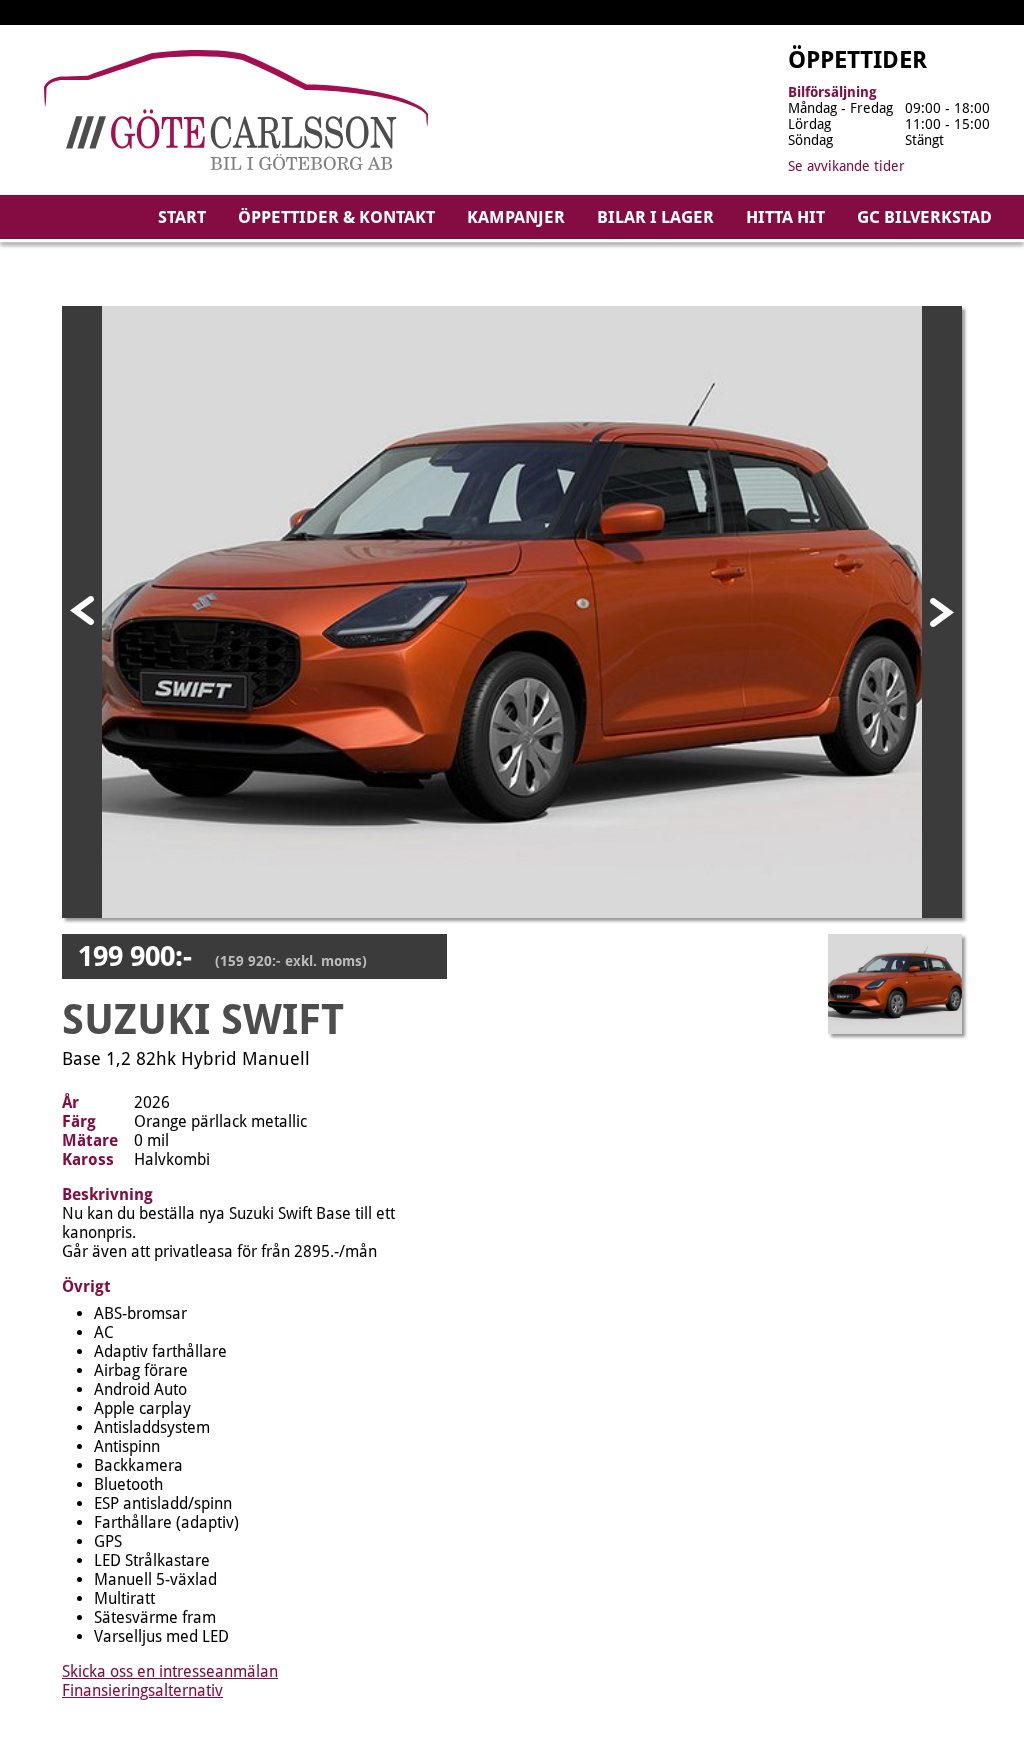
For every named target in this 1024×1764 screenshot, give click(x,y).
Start (182, 217)
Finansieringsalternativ (142, 1690)
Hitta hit (785, 217)
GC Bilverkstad (924, 217)
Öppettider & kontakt (336, 217)
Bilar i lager (655, 217)
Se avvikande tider (846, 166)
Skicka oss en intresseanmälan (170, 1671)
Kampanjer (516, 217)
